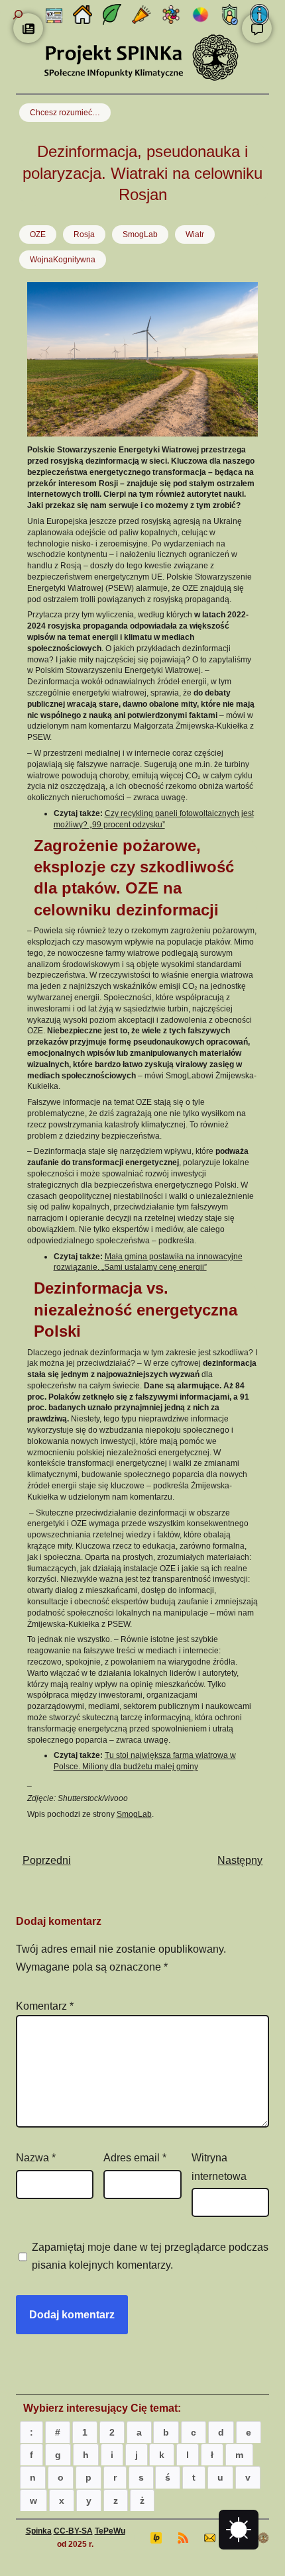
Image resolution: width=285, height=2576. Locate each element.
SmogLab (140, 234)
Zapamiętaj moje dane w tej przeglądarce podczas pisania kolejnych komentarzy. (150, 2256)
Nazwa (36, 2158)
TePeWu (110, 2531)
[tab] (31, 2432)
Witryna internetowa (219, 2167)
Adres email (135, 2158)
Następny (240, 1860)
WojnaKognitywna (63, 260)
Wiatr (195, 234)
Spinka (39, 2531)
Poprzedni (47, 1860)
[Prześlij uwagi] (257, 28)
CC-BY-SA (73, 2531)
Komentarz (45, 2006)
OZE (38, 234)
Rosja (84, 234)
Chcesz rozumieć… (65, 113)
